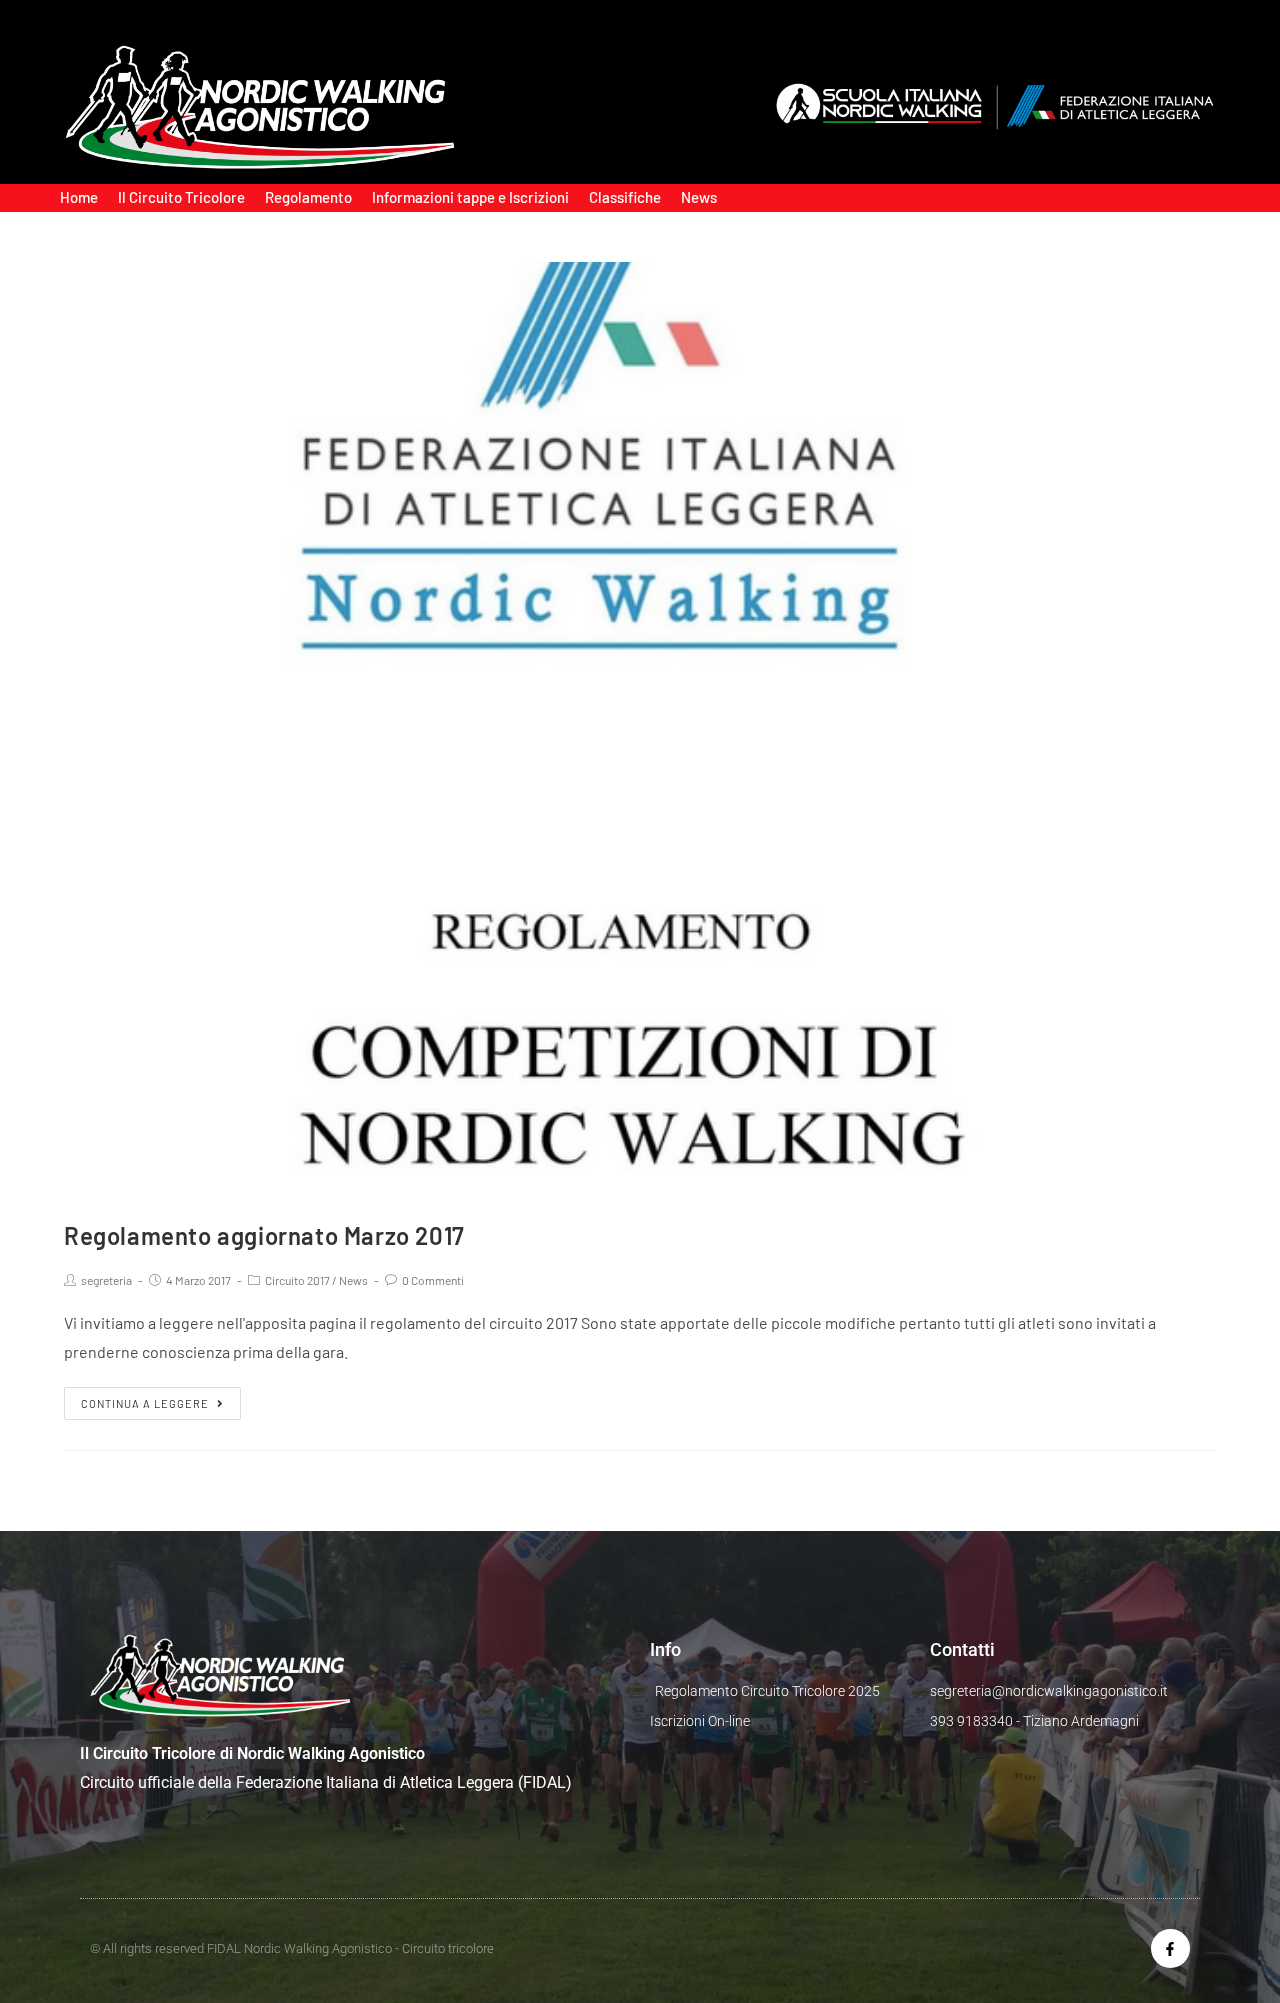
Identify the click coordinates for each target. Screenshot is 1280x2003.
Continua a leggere (145, 1403)
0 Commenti (433, 1280)
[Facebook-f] (1170, 1948)
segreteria (106, 1280)
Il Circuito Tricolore (181, 197)
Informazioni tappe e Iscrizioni (470, 197)
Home (79, 197)
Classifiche (625, 197)
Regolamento (308, 197)
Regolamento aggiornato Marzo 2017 (264, 1235)
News (699, 197)
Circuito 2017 (297, 1280)
